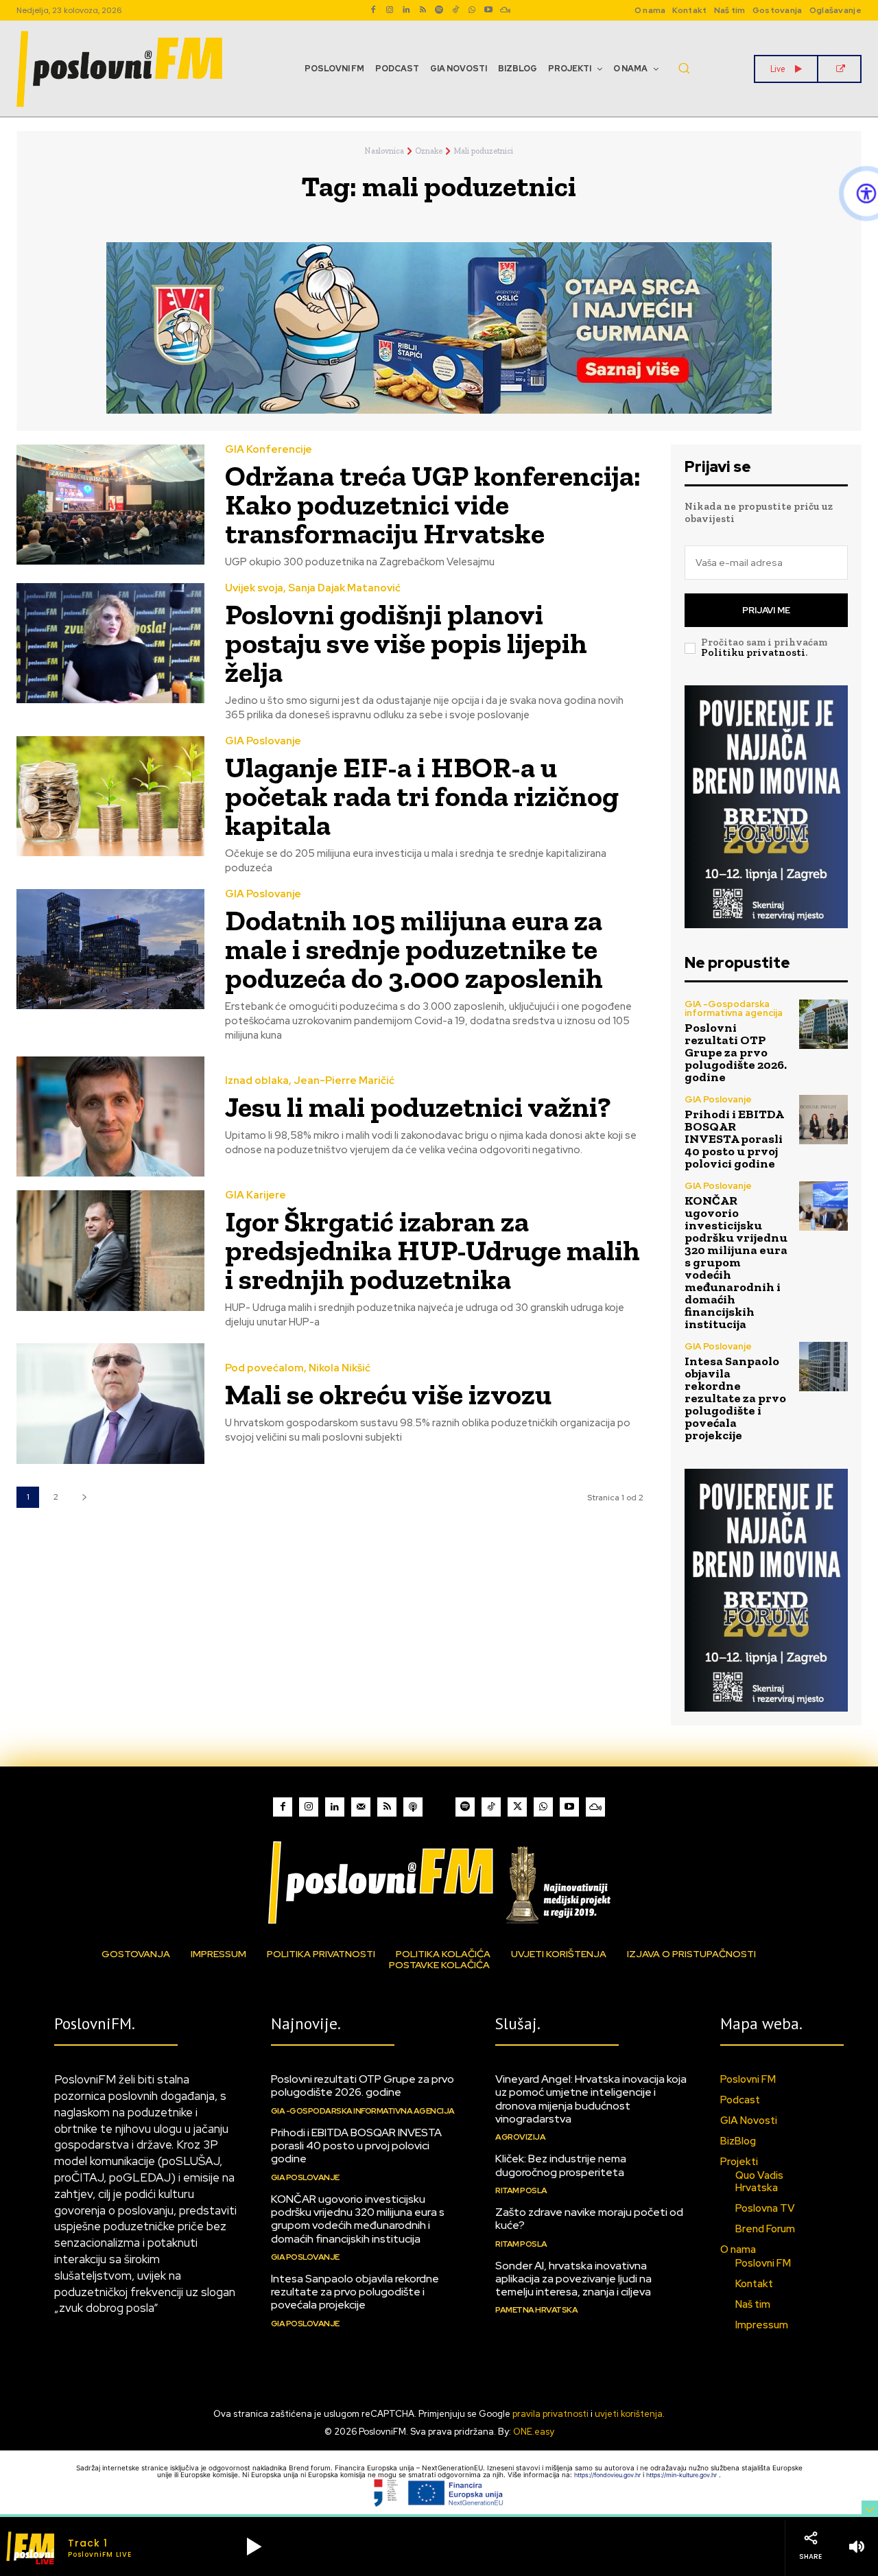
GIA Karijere (256, 1195)
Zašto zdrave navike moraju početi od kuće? (589, 2219)
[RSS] (423, 10)
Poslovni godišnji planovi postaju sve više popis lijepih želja (406, 643)
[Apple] (413, 1807)
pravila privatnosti (550, 2414)
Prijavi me (766, 610)
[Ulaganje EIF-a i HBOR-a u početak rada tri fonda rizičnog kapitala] (110, 796)
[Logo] (439, 1882)
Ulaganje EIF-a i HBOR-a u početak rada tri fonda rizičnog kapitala (422, 796)
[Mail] (361, 1807)
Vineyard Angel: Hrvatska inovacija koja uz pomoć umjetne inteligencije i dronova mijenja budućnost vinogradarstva (591, 2099)
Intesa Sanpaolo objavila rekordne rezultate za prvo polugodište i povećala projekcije (735, 1398)
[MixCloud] (595, 1807)
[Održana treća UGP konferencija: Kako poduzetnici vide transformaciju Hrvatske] (110, 505)
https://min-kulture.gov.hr (683, 2475)
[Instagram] (390, 10)
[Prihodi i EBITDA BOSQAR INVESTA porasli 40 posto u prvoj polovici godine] (823, 1119)
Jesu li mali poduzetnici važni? (418, 1107)
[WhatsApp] (472, 10)
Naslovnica (384, 151)
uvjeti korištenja (629, 2414)
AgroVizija (520, 2137)
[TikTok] (455, 10)
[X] (517, 1807)
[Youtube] (488, 10)
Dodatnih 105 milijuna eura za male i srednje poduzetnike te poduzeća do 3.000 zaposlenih (414, 949)
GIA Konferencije (269, 450)
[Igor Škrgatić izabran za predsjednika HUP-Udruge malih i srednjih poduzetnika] (110, 1250)
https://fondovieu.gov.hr (608, 2475)
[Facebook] (373, 10)
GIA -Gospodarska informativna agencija (734, 1008)
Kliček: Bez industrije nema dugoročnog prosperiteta (561, 2165)
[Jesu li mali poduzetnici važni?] (110, 1116)
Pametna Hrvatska (536, 2310)
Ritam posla (521, 2190)
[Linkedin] (406, 10)
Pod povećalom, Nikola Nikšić (298, 1368)
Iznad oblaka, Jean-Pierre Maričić (310, 1081)
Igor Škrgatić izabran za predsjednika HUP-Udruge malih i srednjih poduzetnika (432, 1250)
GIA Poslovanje (263, 741)
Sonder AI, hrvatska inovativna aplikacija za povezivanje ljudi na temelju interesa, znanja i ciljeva (573, 2279)
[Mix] (505, 10)
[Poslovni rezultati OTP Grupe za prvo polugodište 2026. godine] (823, 1024)
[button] (684, 68)
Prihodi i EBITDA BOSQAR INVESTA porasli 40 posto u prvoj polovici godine (734, 1139)
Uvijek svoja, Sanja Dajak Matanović (313, 588)
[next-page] (84, 1497)
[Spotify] (439, 10)
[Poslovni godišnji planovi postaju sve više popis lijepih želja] (110, 643)
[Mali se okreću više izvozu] (110, 1403)
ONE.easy (534, 2432)
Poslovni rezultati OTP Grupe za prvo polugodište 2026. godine (736, 1052)
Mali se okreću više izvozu (388, 1394)
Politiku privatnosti (753, 652)
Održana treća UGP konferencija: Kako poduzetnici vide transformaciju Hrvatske (433, 505)
